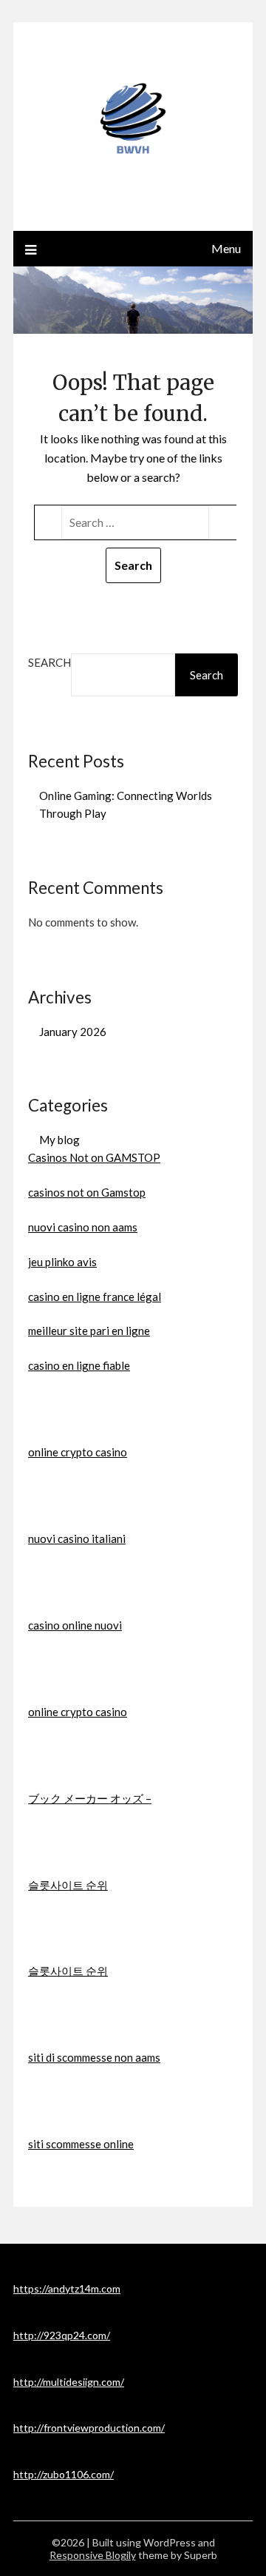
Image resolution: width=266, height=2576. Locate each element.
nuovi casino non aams (83, 1227)
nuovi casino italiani (77, 1538)
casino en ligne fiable (79, 1365)
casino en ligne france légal (95, 1297)
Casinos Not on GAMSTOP (94, 1157)
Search (50, 662)
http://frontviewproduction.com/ (89, 2428)
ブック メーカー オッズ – (90, 1798)
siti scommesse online (81, 2144)
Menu (226, 248)
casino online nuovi (75, 1625)
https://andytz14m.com (67, 2289)
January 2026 (73, 1032)
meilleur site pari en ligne (89, 1331)
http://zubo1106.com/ (64, 2474)
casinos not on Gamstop (87, 1192)
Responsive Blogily (93, 2555)
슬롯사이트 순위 (68, 1885)
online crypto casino (78, 1452)
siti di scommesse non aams (94, 2057)
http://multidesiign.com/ (69, 2382)
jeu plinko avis (62, 1262)
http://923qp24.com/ (62, 2335)
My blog (59, 1140)
